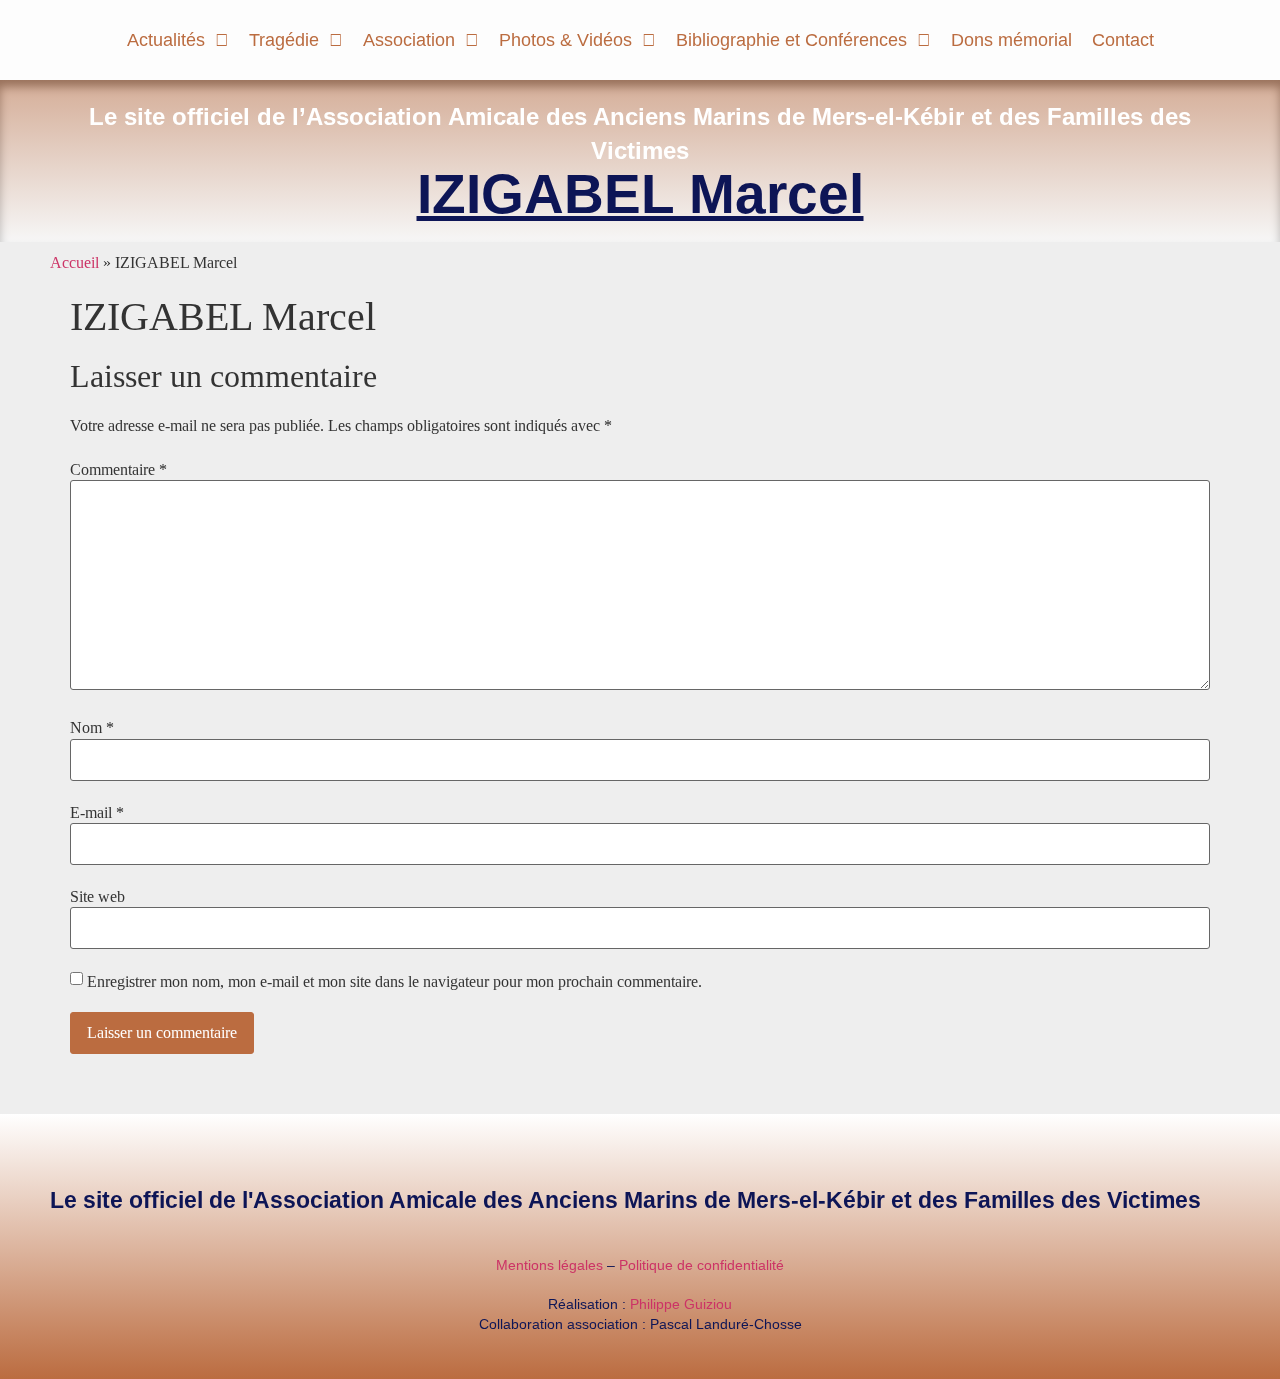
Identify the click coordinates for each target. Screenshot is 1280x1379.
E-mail (97, 813)
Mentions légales (549, 1265)
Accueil (74, 262)
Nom (92, 728)
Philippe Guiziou (681, 1304)
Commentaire (118, 470)
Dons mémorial (1011, 40)
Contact (1123, 40)
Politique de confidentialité (701, 1265)
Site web (97, 897)
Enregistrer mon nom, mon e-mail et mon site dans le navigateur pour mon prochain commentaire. (394, 982)
